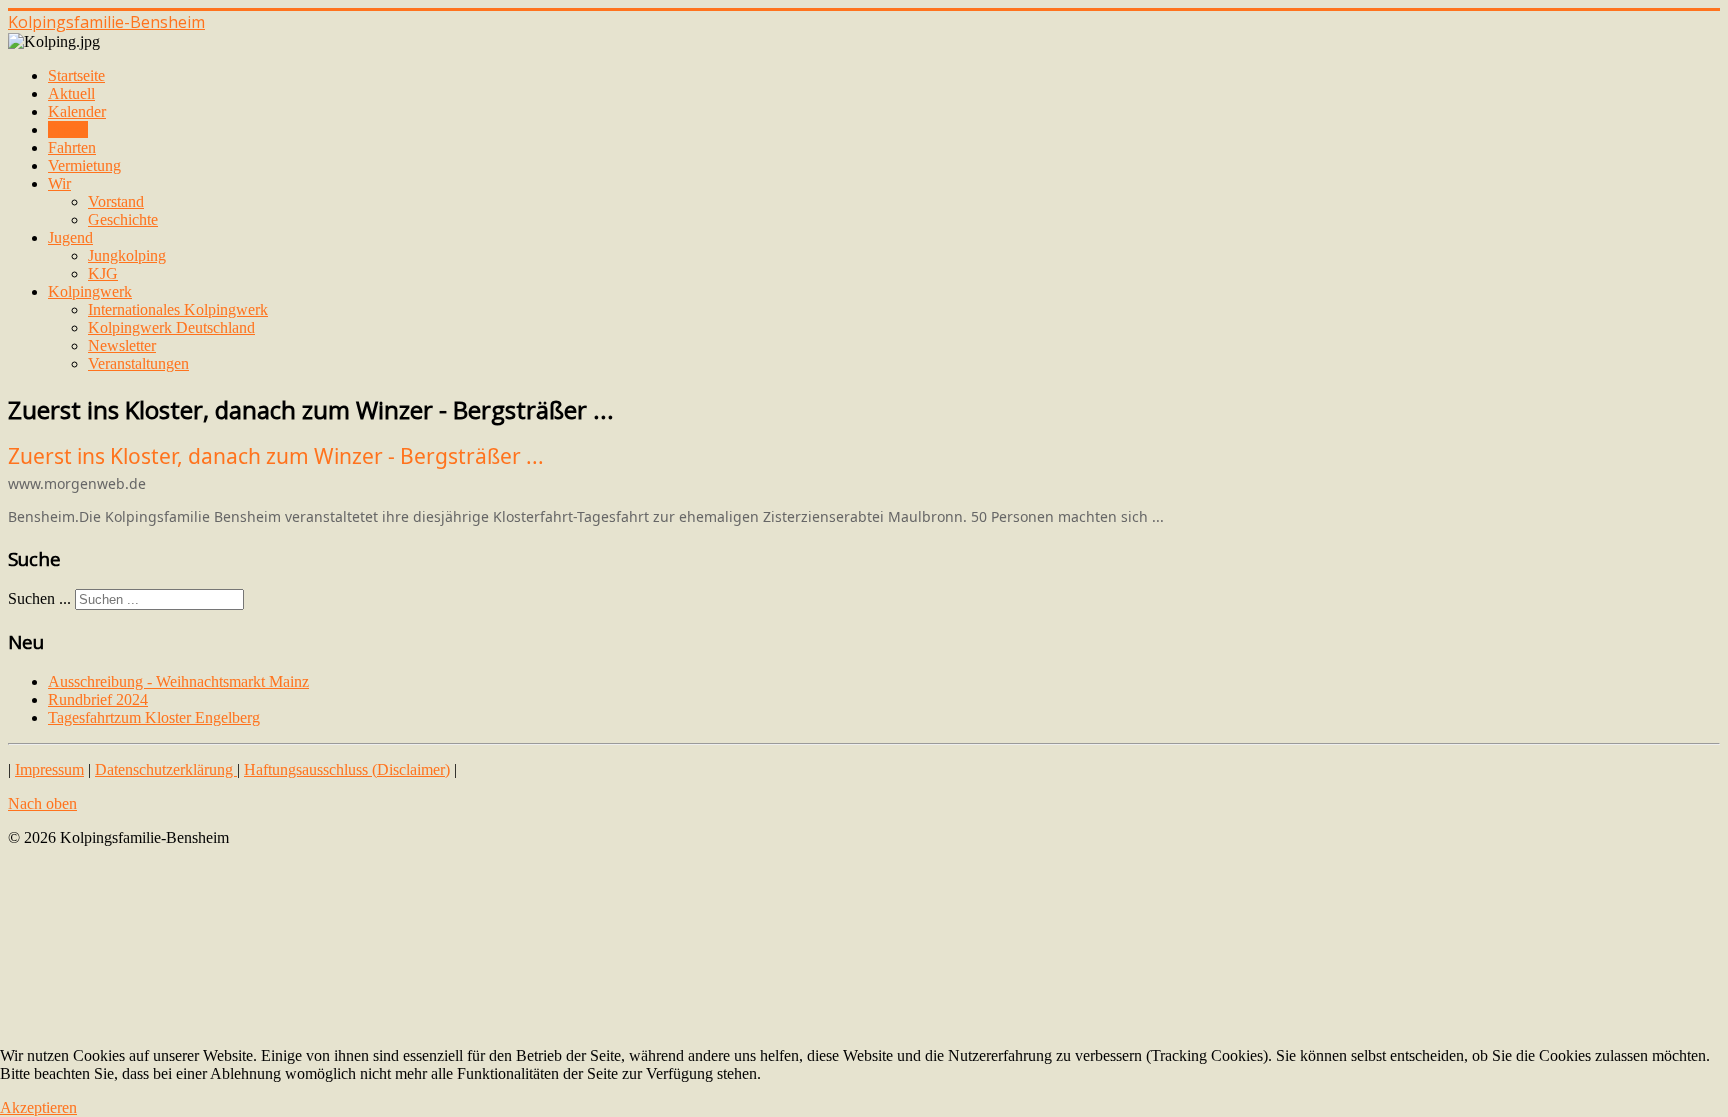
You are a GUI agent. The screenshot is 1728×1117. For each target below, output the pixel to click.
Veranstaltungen (138, 363)
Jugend (70, 237)
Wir (59, 183)
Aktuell (71, 93)
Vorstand (116, 201)
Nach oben (42, 803)
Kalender (77, 111)
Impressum (49, 769)
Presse (68, 129)
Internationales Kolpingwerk (178, 309)
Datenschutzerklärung (166, 769)
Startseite (76, 75)
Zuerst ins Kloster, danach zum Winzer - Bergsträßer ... (276, 456)
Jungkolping (127, 255)
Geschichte (123, 219)
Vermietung (84, 165)
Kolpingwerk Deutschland (171, 327)
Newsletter (122, 345)
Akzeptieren (38, 1107)
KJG (103, 273)
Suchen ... (39, 598)
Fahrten (72, 147)
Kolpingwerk (90, 291)
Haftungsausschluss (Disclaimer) (347, 769)
